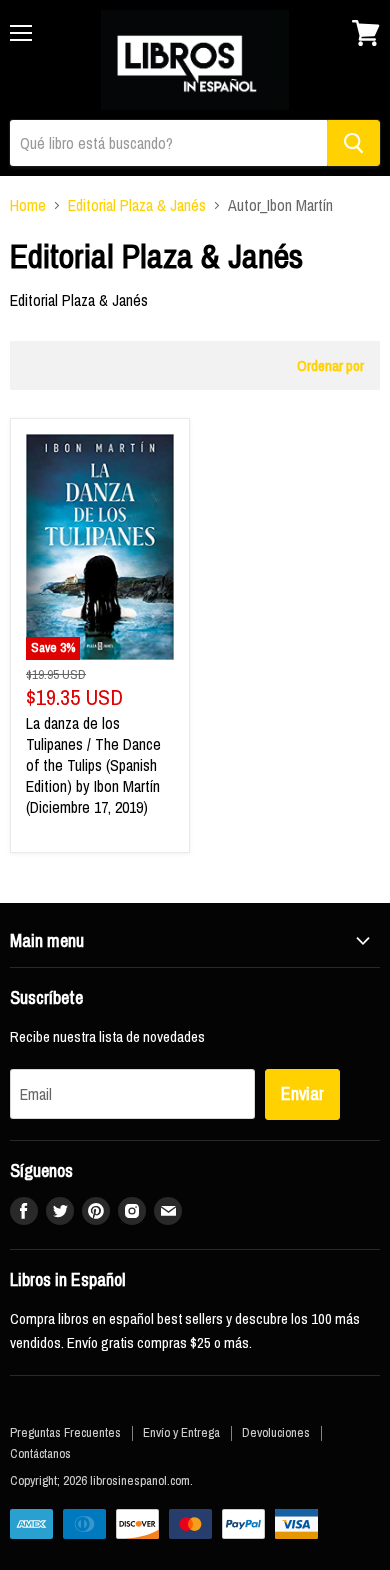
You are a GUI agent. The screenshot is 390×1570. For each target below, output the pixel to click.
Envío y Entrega (181, 1432)
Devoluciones (276, 1432)
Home (28, 205)
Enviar (302, 1093)
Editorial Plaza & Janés (137, 205)
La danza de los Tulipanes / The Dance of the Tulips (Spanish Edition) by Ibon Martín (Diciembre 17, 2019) (93, 765)
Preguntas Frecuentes (65, 1432)
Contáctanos (40, 1453)
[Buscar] (353, 143)
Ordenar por (330, 365)
